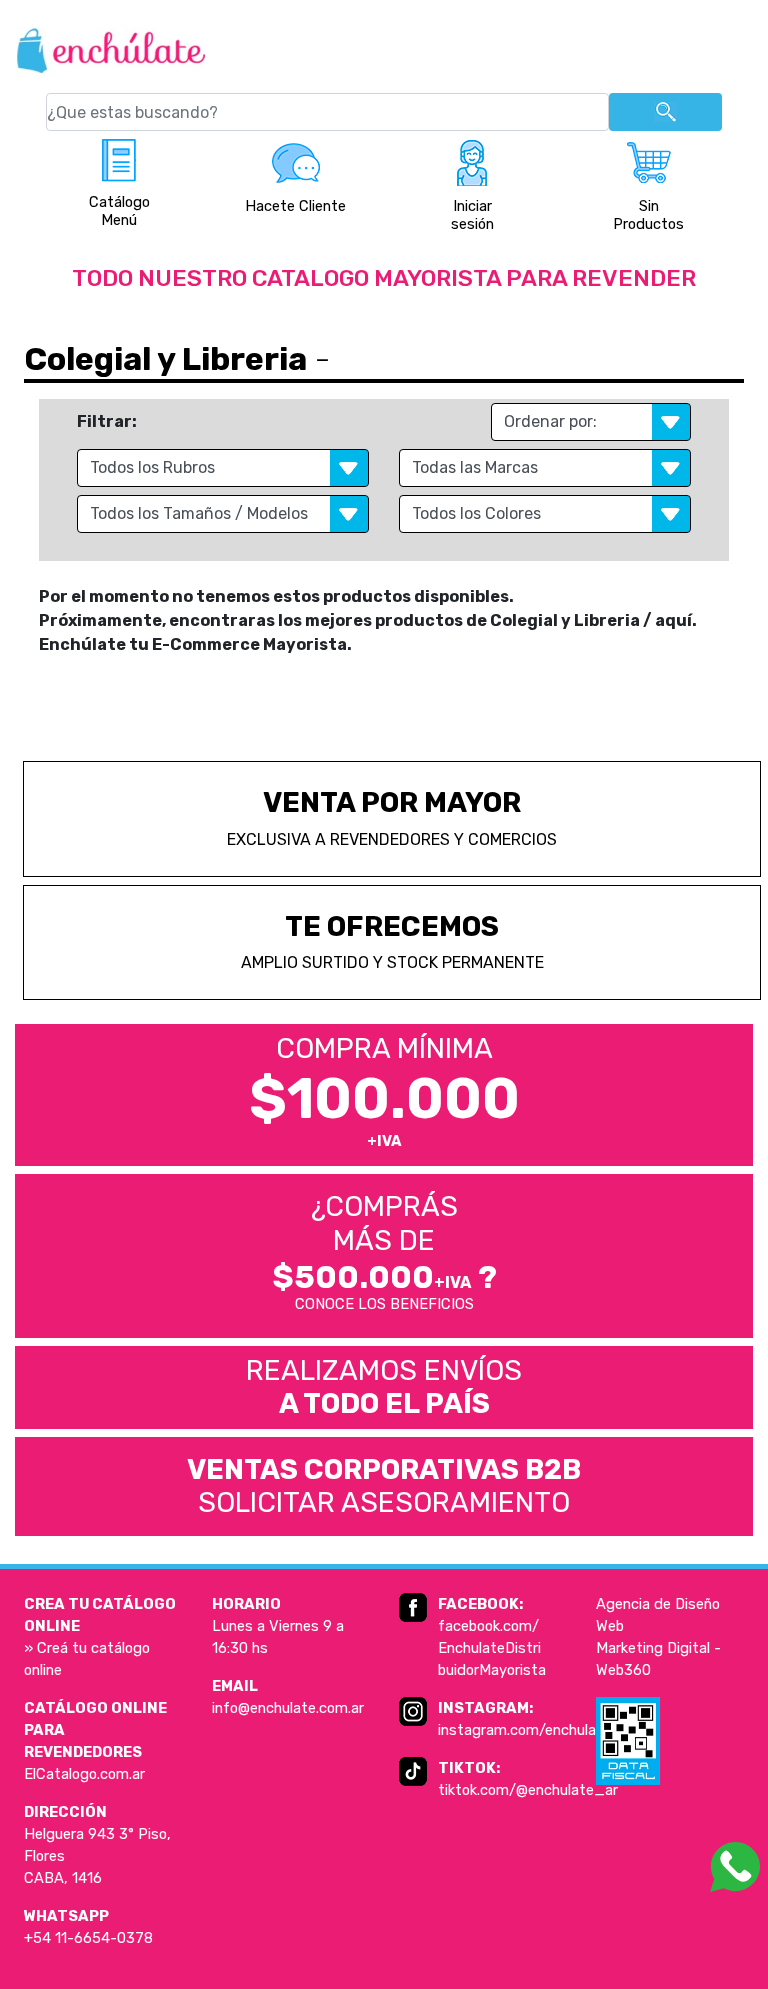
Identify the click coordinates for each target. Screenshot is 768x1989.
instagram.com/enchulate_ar (536, 1730)
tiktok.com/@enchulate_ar (528, 1790)
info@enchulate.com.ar (288, 1708)
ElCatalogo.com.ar (84, 1774)
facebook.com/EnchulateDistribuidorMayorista (492, 1648)
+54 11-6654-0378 (88, 1938)
